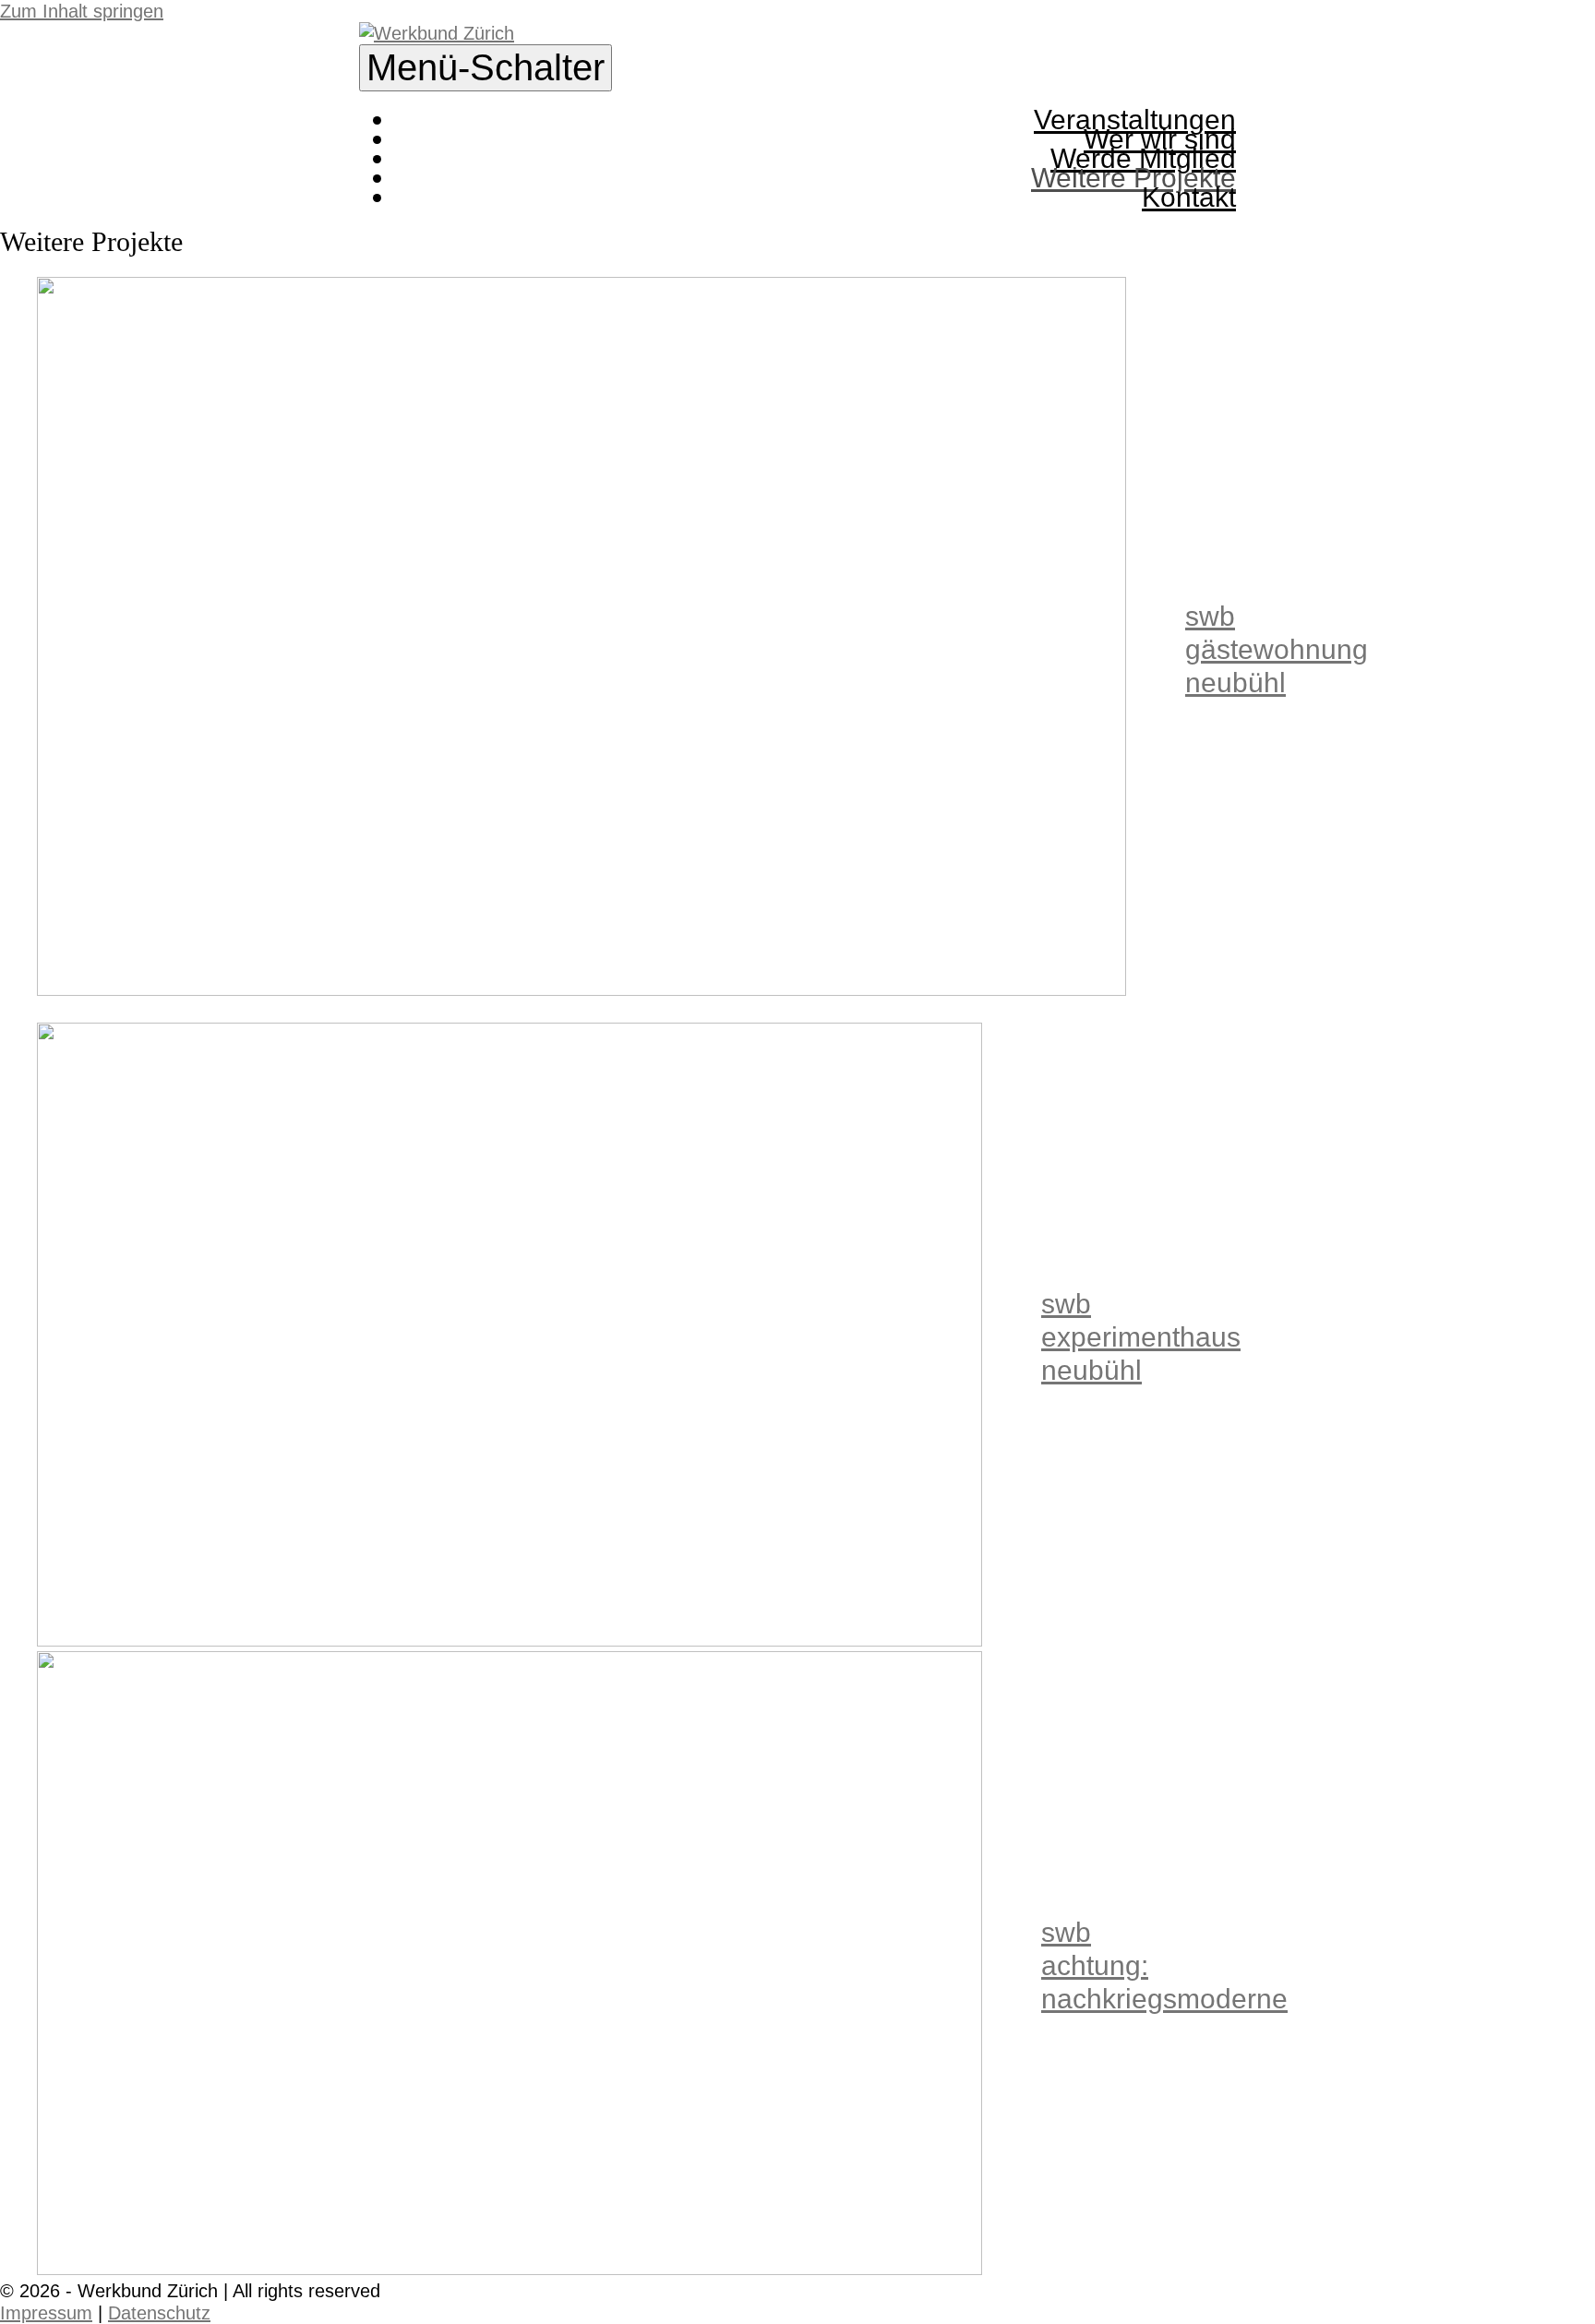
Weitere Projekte (1133, 178)
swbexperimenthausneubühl (1141, 1337)
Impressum (46, 2313)
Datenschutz (159, 2313)
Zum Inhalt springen (82, 11)
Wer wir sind (1160, 139)
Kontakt (1189, 197)
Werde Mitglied (1143, 158)
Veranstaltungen (1135, 120)
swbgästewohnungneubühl (1277, 649)
